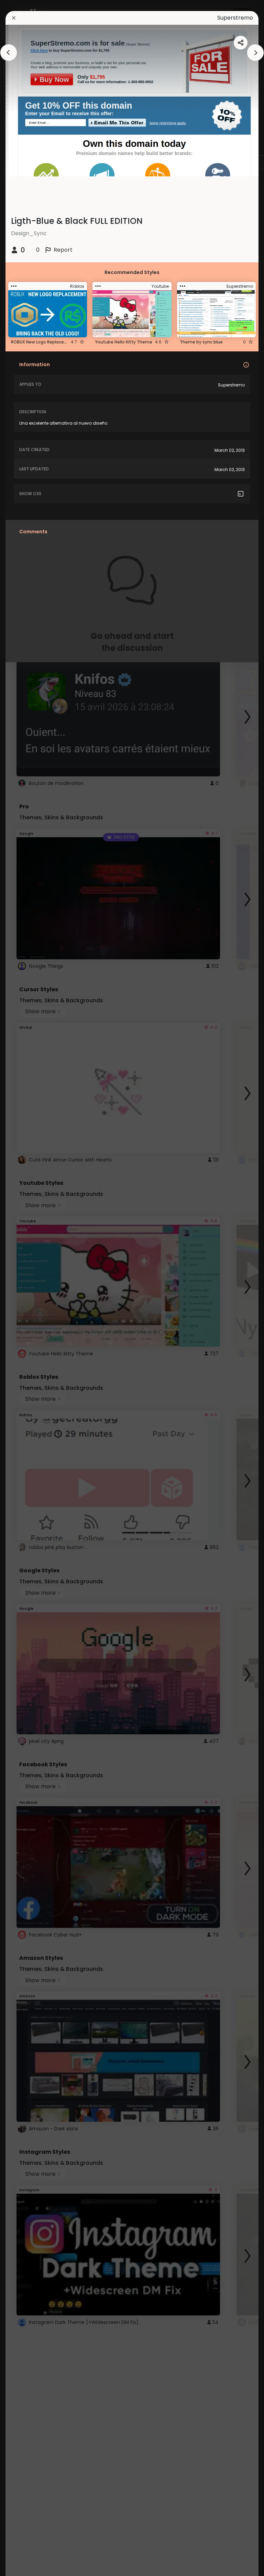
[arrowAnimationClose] (9, 53)
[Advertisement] (27, 1288)
